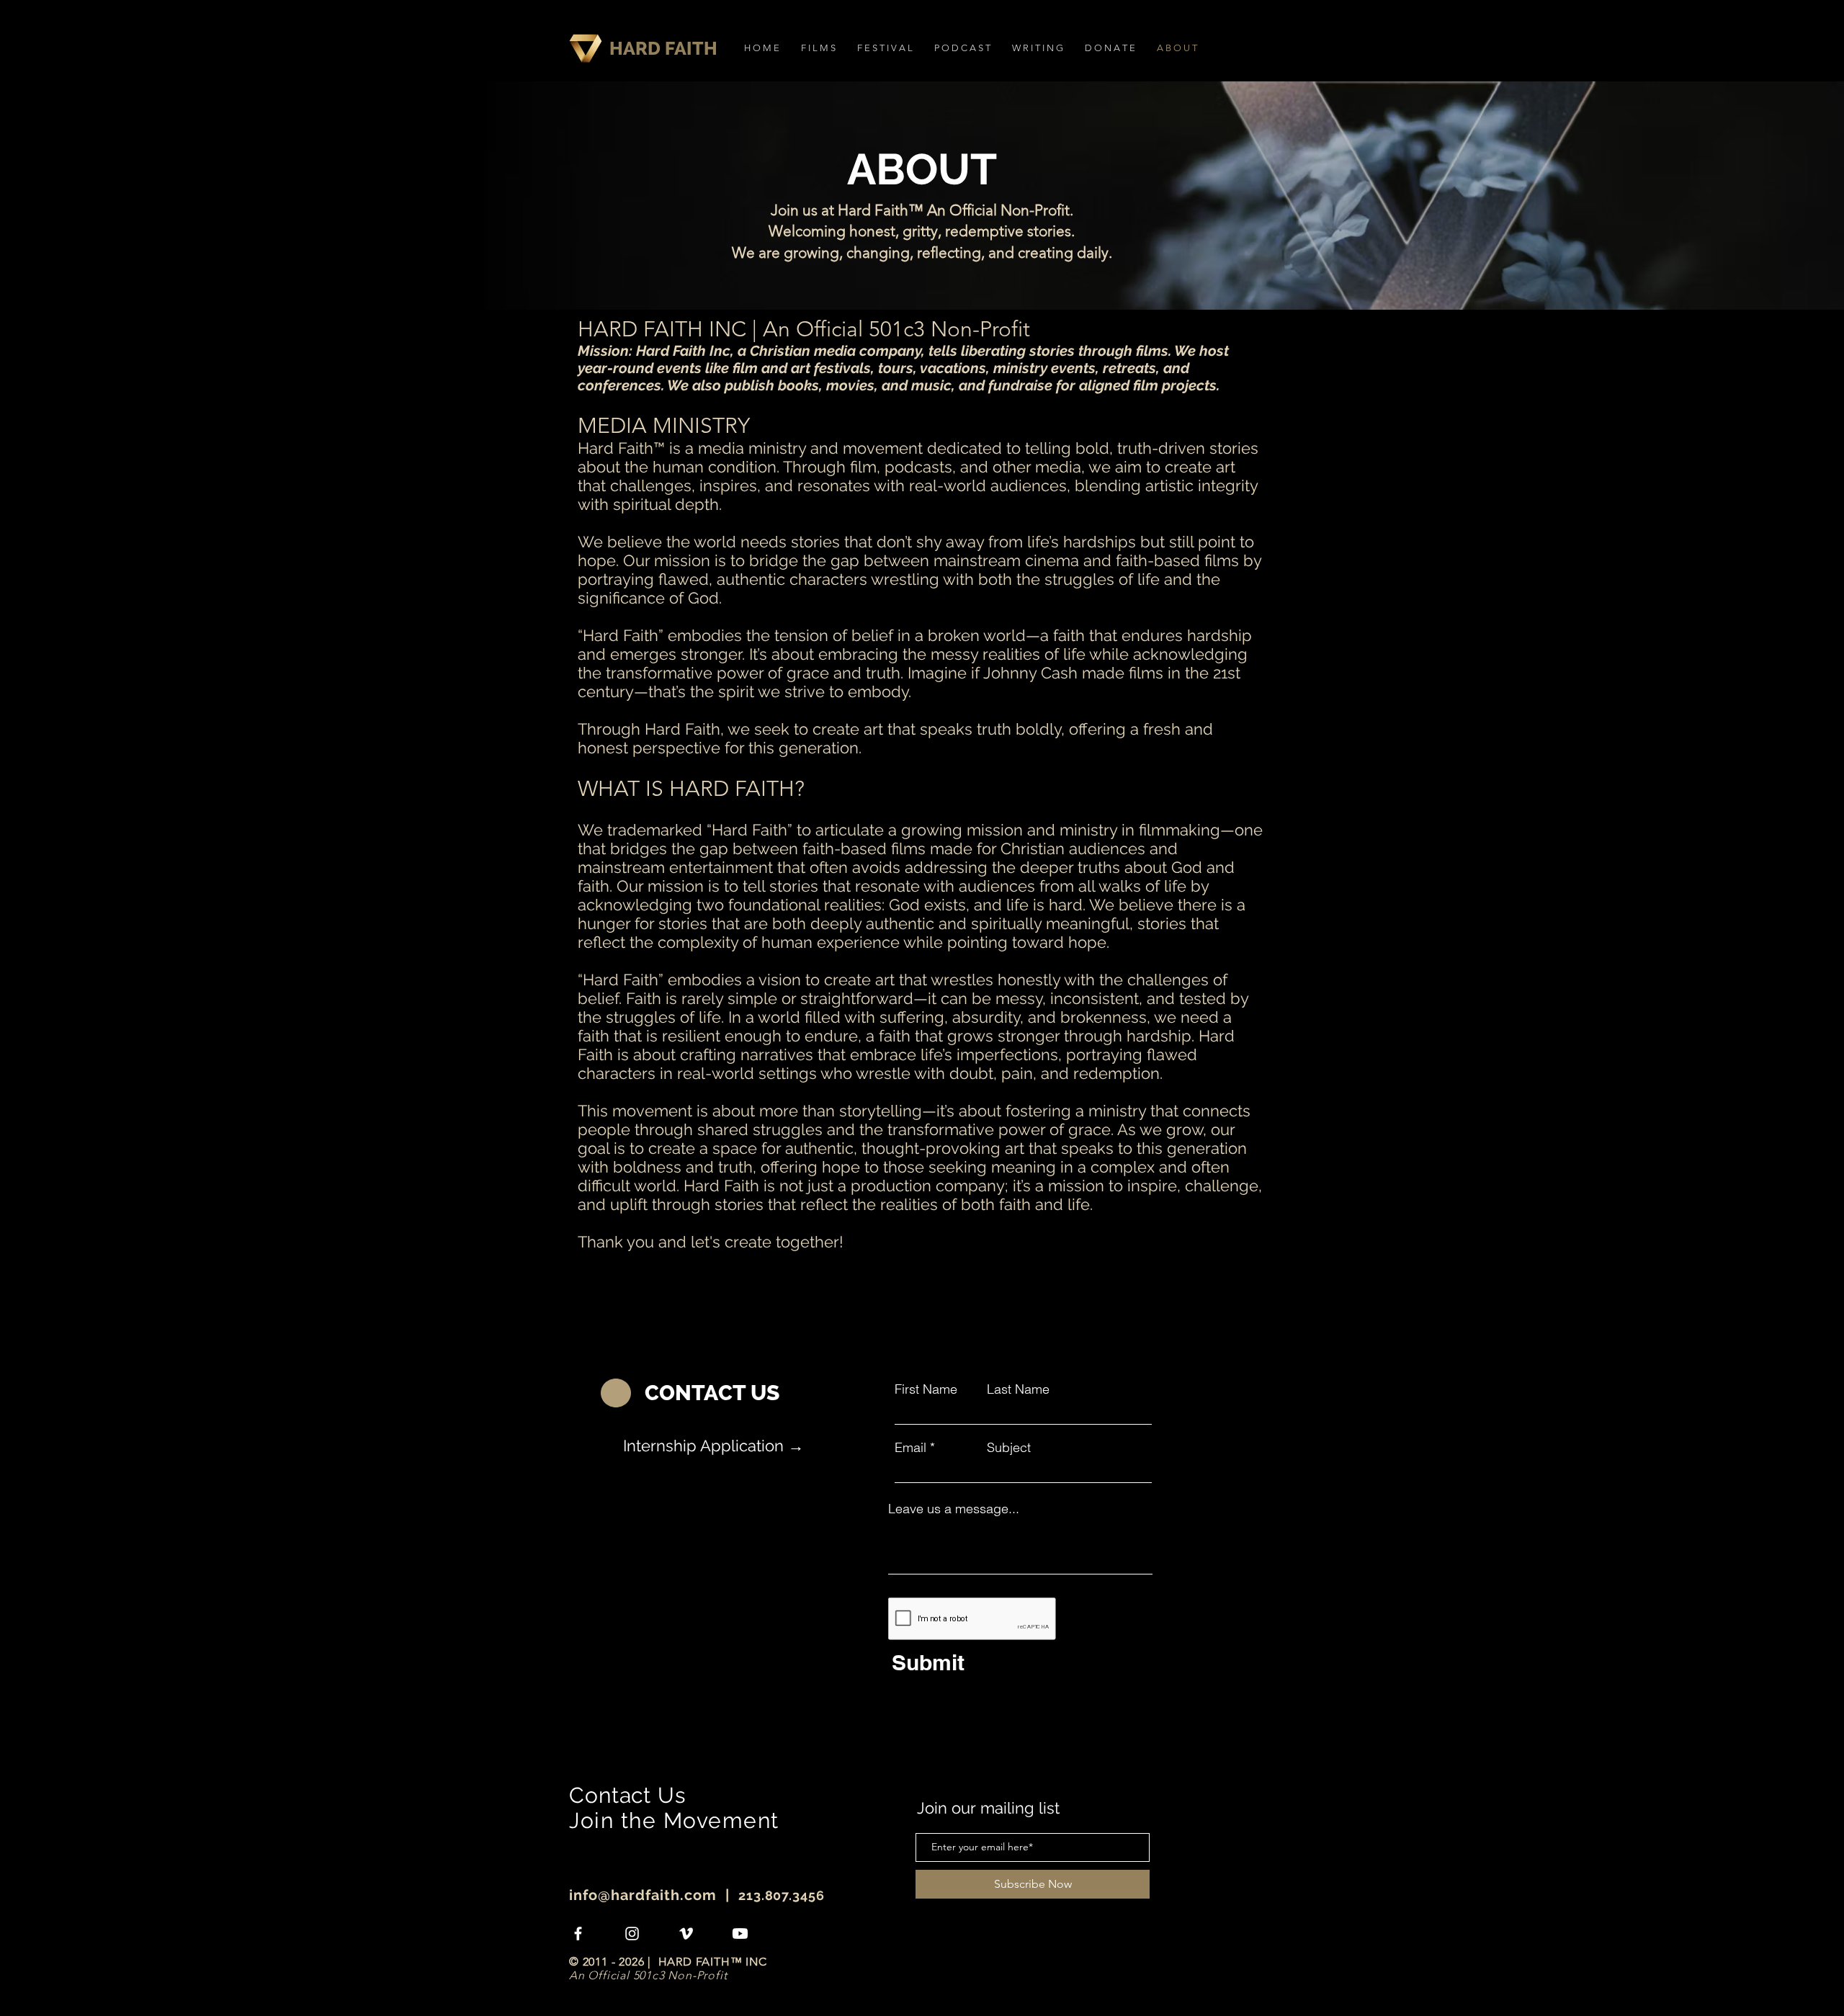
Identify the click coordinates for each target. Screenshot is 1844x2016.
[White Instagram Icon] (632, 1934)
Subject (1009, 1448)
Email (910, 1448)
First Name (926, 1389)
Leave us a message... (954, 1509)
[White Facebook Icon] (578, 1934)
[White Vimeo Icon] (686, 1934)
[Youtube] (740, 1934)
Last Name (1018, 1389)
